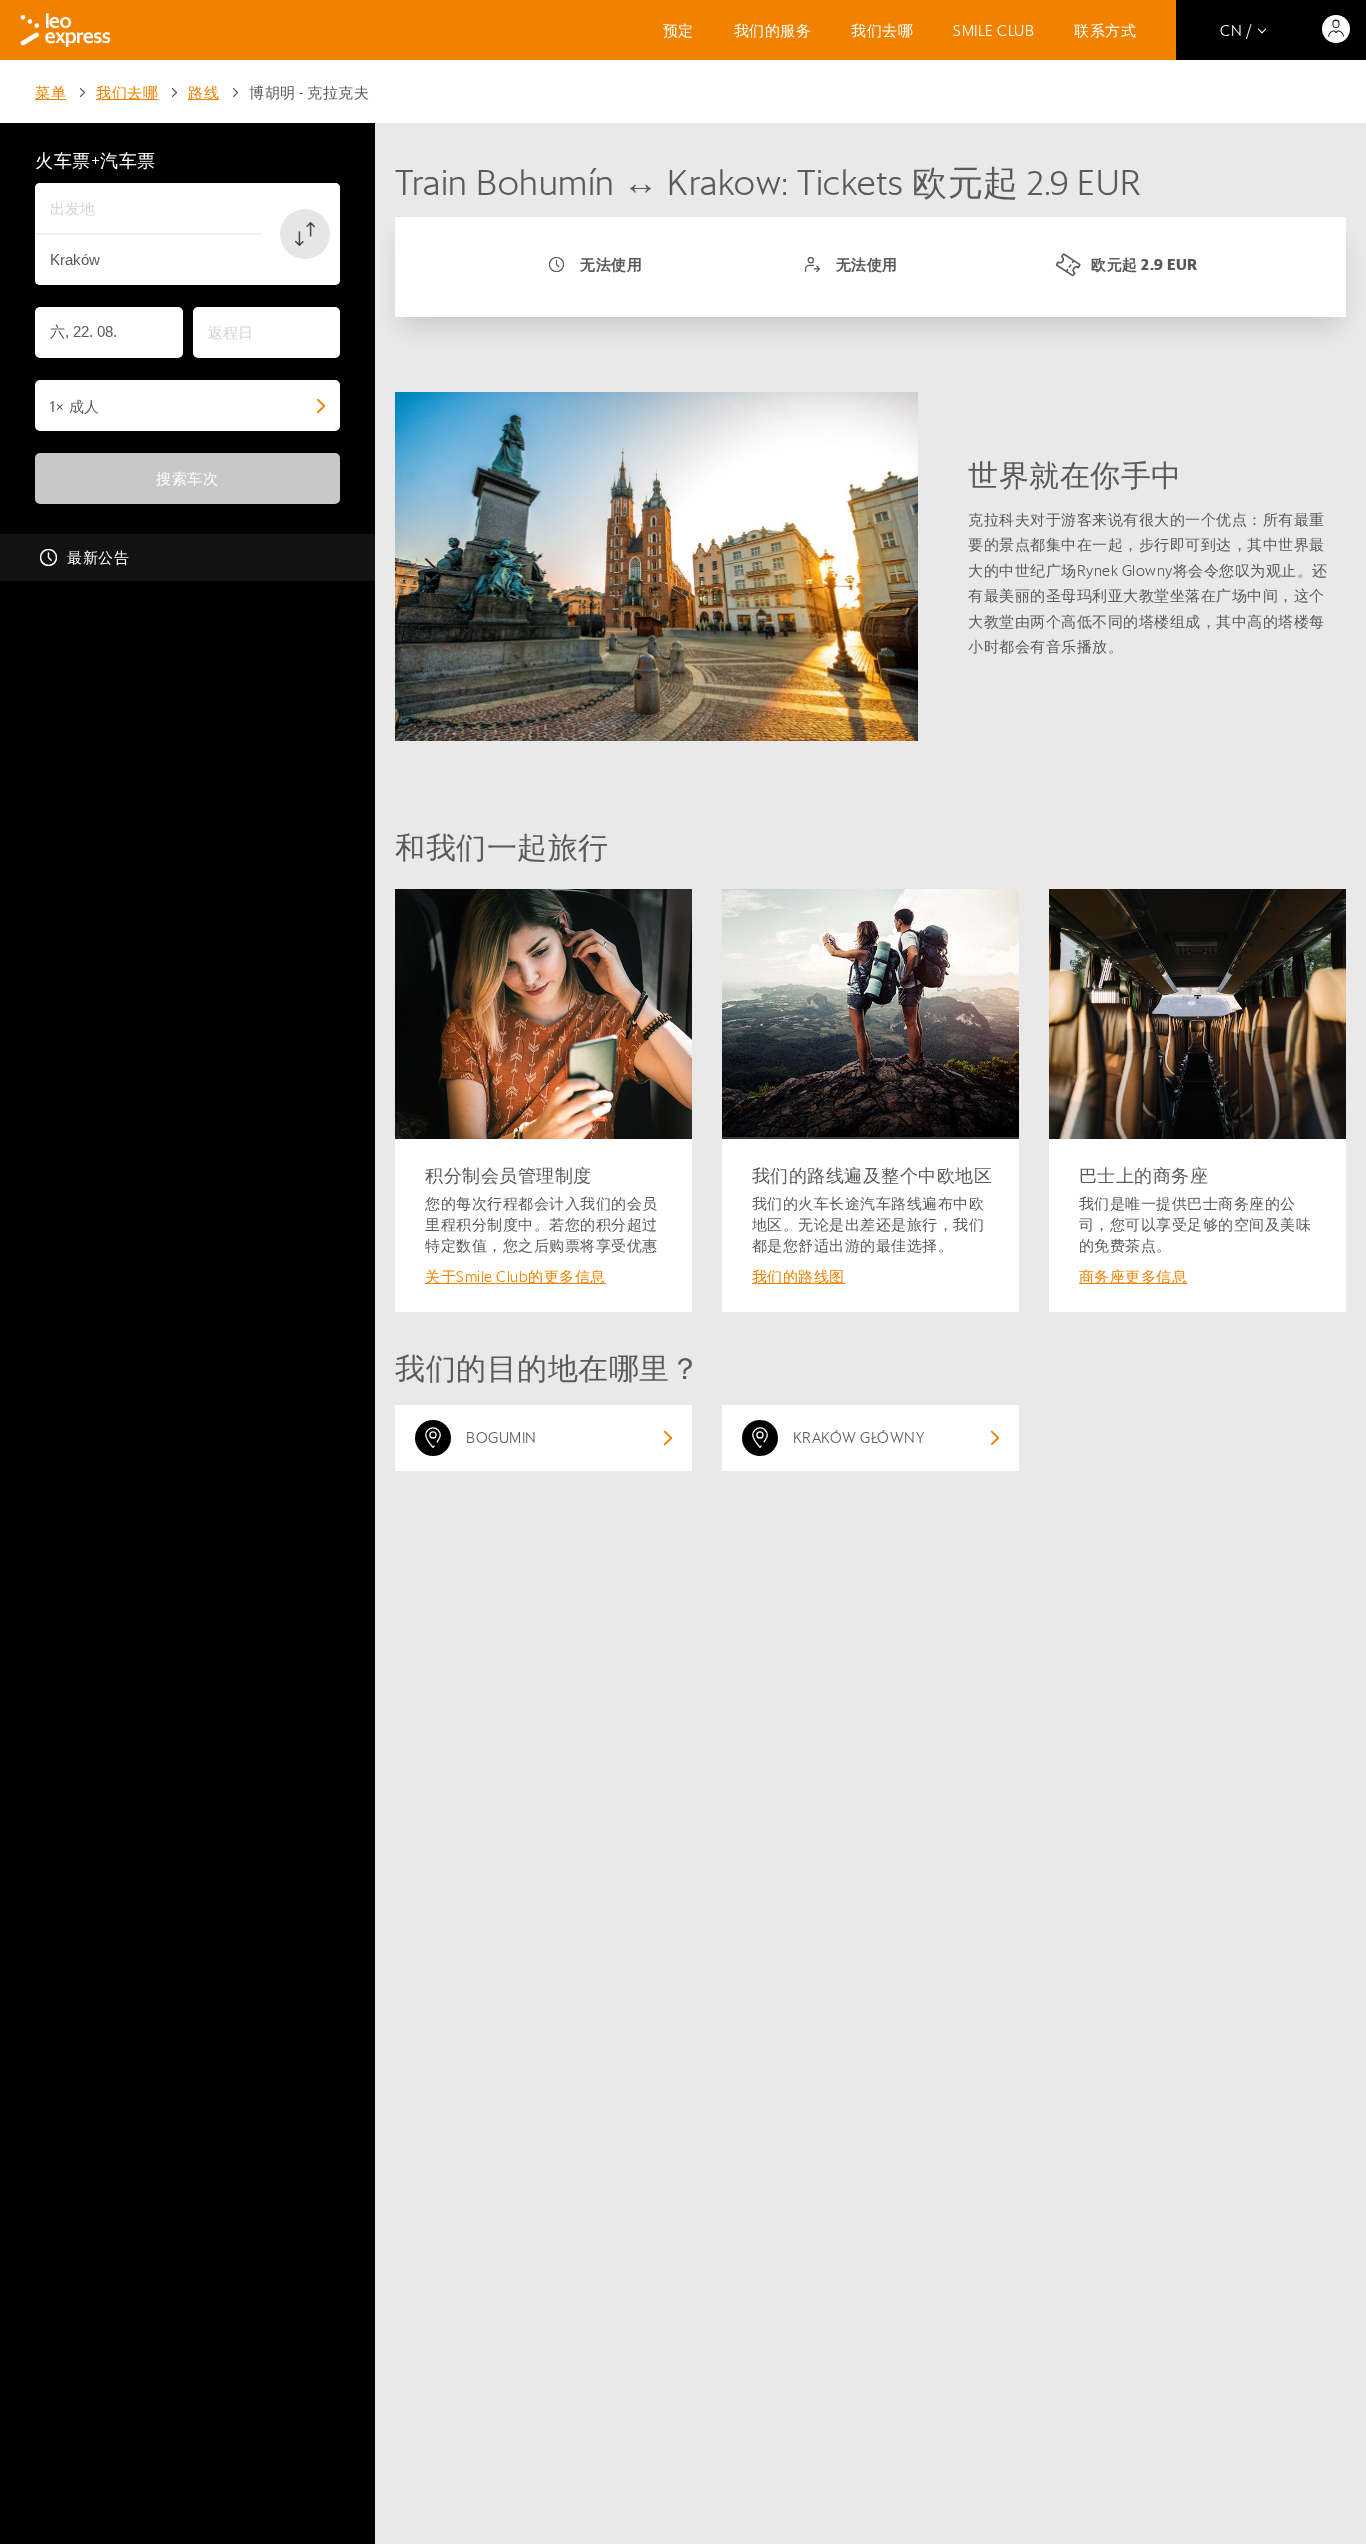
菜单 (50, 92)
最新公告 (98, 557)
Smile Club (993, 30)
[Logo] (65, 30)
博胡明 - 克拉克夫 (309, 92)
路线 (203, 92)
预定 (678, 30)
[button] (305, 234)
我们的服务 (773, 30)
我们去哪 (882, 30)
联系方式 (1105, 30)
